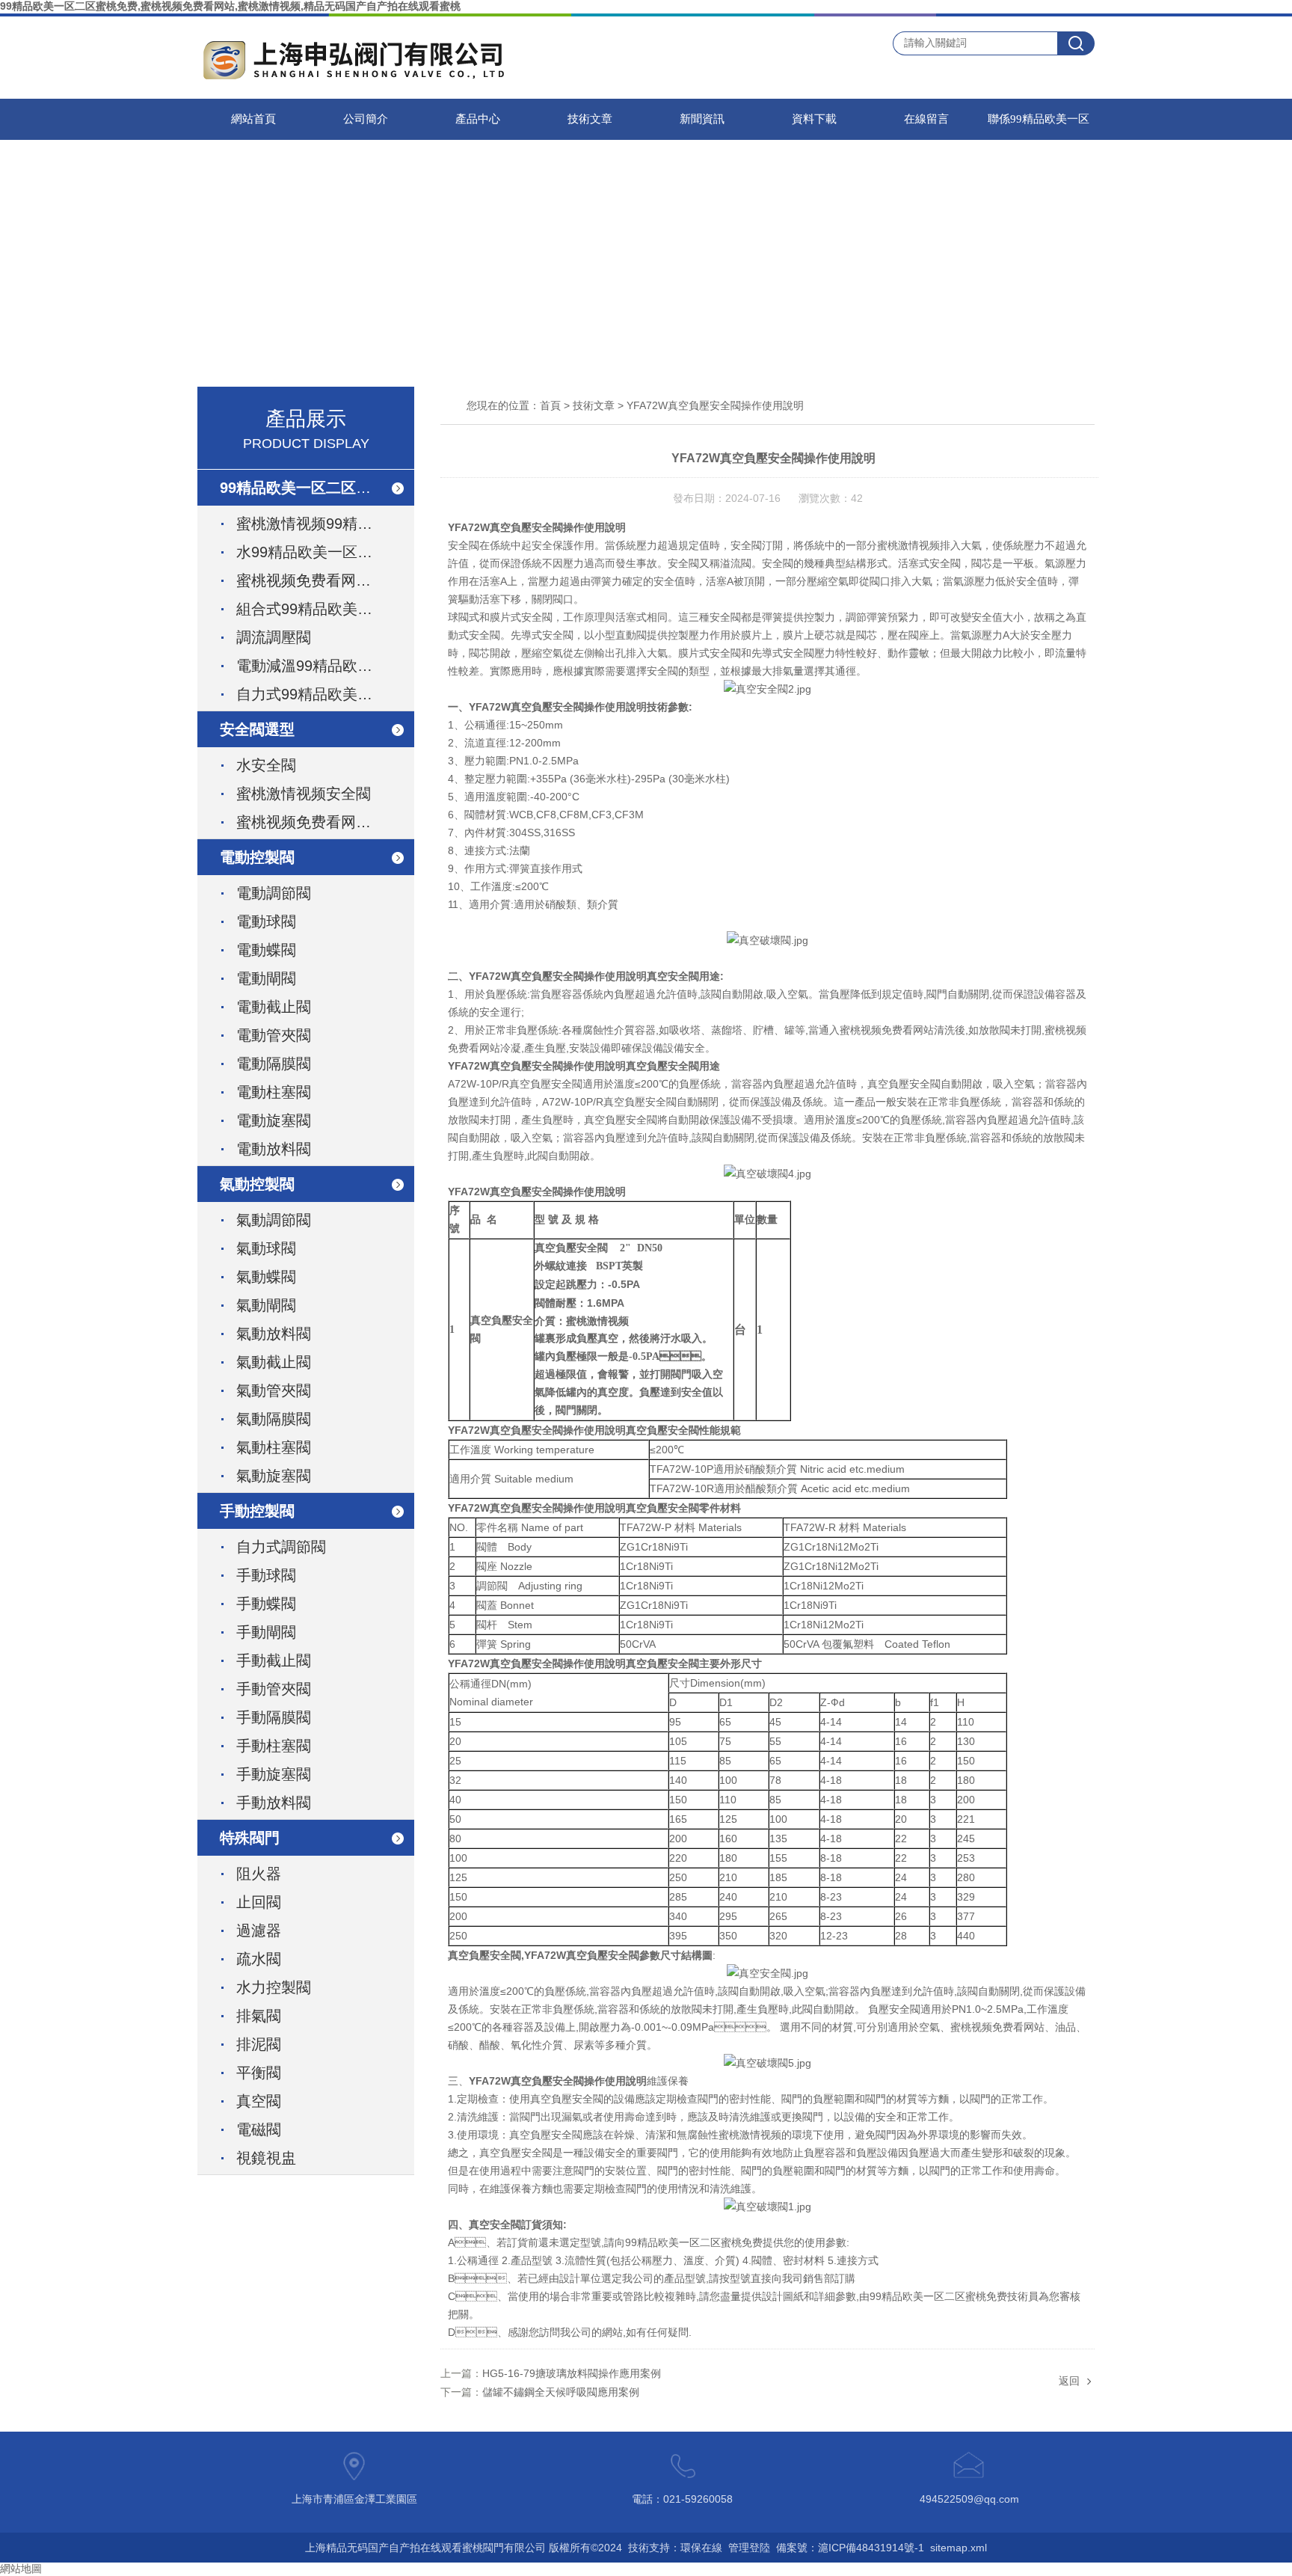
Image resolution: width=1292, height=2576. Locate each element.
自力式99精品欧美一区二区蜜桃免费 (322, 694)
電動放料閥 (274, 1149)
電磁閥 (259, 2129)
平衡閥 (259, 2073)
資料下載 (814, 119)
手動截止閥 (274, 1660)
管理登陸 (749, 2548)
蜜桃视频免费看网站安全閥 (322, 822)
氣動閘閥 (266, 1305)
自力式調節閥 (281, 1547)
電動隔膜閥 (274, 1064)
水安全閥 (266, 765)
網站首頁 (253, 119)
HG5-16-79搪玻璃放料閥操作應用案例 (572, 2373)
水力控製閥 (274, 1987)
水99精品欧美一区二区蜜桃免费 (322, 552)
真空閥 (259, 2101)
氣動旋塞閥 (274, 1476)
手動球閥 (266, 1575)
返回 (1069, 2381)
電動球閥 (266, 921)
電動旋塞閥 (274, 1120)
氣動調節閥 (274, 1220)
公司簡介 (366, 119)
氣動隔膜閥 (274, 1419)
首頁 (550, 405)
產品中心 (478, 119)
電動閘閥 (266, 978)
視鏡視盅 (266, 2158)
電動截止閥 (274, 1007)
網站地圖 (21, 2569)
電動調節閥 (274, 893)
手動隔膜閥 (274, 1717)
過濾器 (259, 1931)
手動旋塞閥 (274, 1774)
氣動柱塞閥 (274, 1447)
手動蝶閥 (266, 1604)
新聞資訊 (702, 119)
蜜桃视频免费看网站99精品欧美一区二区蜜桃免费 (322, 580)
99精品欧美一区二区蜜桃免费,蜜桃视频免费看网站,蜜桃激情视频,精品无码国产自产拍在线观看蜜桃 (230, 6)
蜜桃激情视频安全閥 (304, 794)
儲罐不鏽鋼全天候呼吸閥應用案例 (561, 2392)
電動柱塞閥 (274, 1092)
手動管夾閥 (274, 1689)
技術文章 (590, 119)
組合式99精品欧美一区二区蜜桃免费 (322, 609)
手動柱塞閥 (274, 1746)
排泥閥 (259, 2044)
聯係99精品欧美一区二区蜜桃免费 (1039, 126)
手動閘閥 (266, 1632)
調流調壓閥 (274, 637)
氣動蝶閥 (266, 1277)
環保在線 (701, 2548)
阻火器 (259, 1874)
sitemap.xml (959, 2548)
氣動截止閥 (274, 1362)
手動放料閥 (274, 1803)
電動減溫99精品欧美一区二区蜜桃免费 (322, 666)
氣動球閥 (266, 1248)
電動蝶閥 (266, 950)
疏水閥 (259, 1959)
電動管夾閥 (274, 1035)
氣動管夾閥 (274, 1390)
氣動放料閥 (274, 1334)
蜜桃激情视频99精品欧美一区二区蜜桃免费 (322, 524)
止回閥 (259, 1902)
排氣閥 (259, 2016)
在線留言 (926, 119)
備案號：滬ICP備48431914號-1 (850, 2548)
